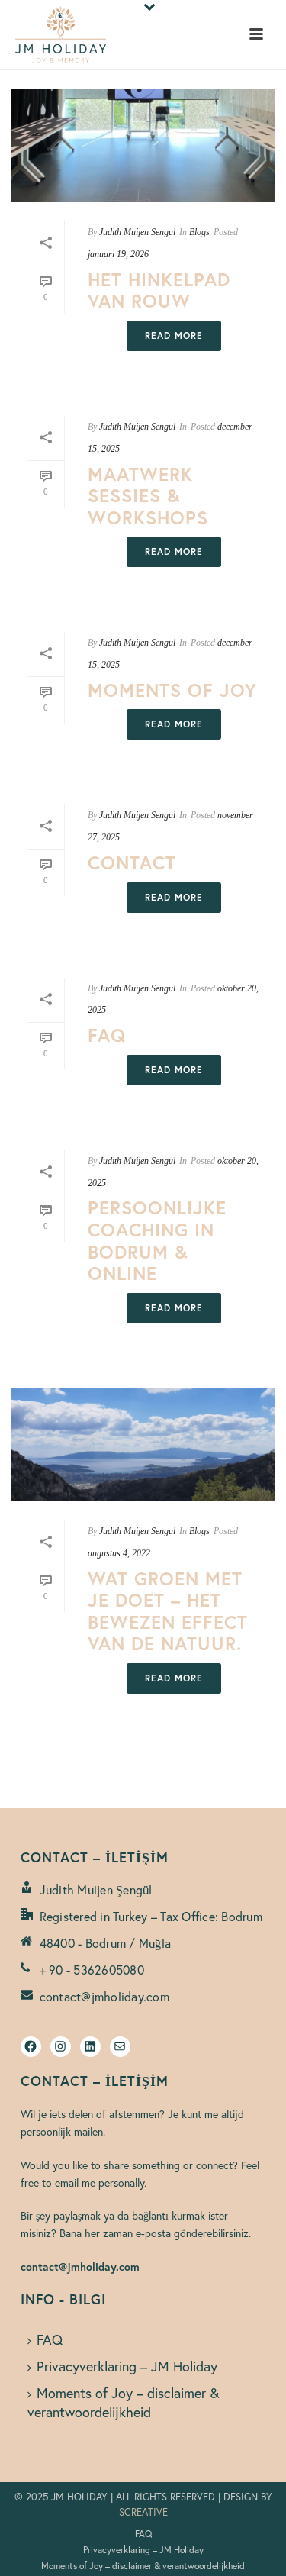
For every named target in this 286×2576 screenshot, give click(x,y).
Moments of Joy (172, 690)
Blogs (199, 232)
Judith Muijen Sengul (137, 232)
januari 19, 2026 (118, 254)
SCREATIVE (143, 2512)
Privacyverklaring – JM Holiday (127, 2366)
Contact (132, 862)
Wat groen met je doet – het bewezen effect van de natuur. (168, 1611)
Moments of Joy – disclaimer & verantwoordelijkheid (124, 2402)
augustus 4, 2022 (119, 1553)
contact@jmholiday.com (104, 1997)
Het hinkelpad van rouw (159, 290)
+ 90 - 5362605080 (92, 1970)
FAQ (107, 1035)
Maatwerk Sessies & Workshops (148, 496)
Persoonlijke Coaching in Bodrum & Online (157, 1240)
